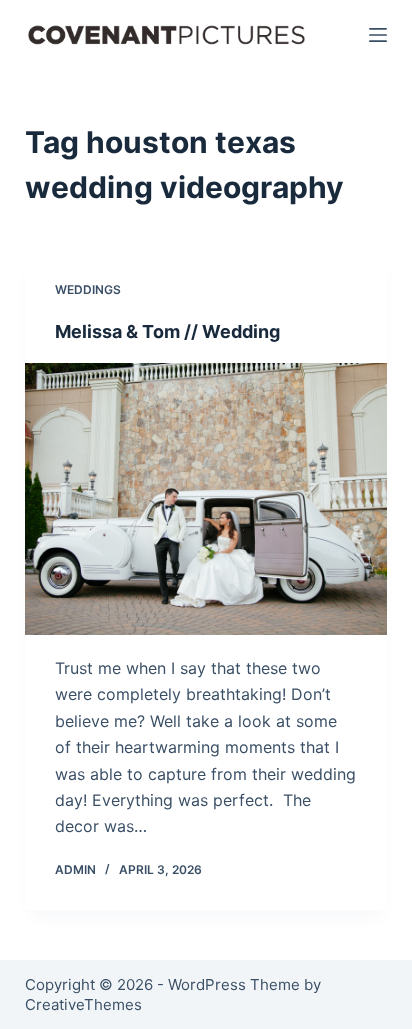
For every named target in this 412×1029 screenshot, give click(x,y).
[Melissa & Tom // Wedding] (206, 499)
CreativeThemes (83, 1004)
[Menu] (378, 35)
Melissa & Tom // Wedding (167, 331)
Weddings (88, 289)
